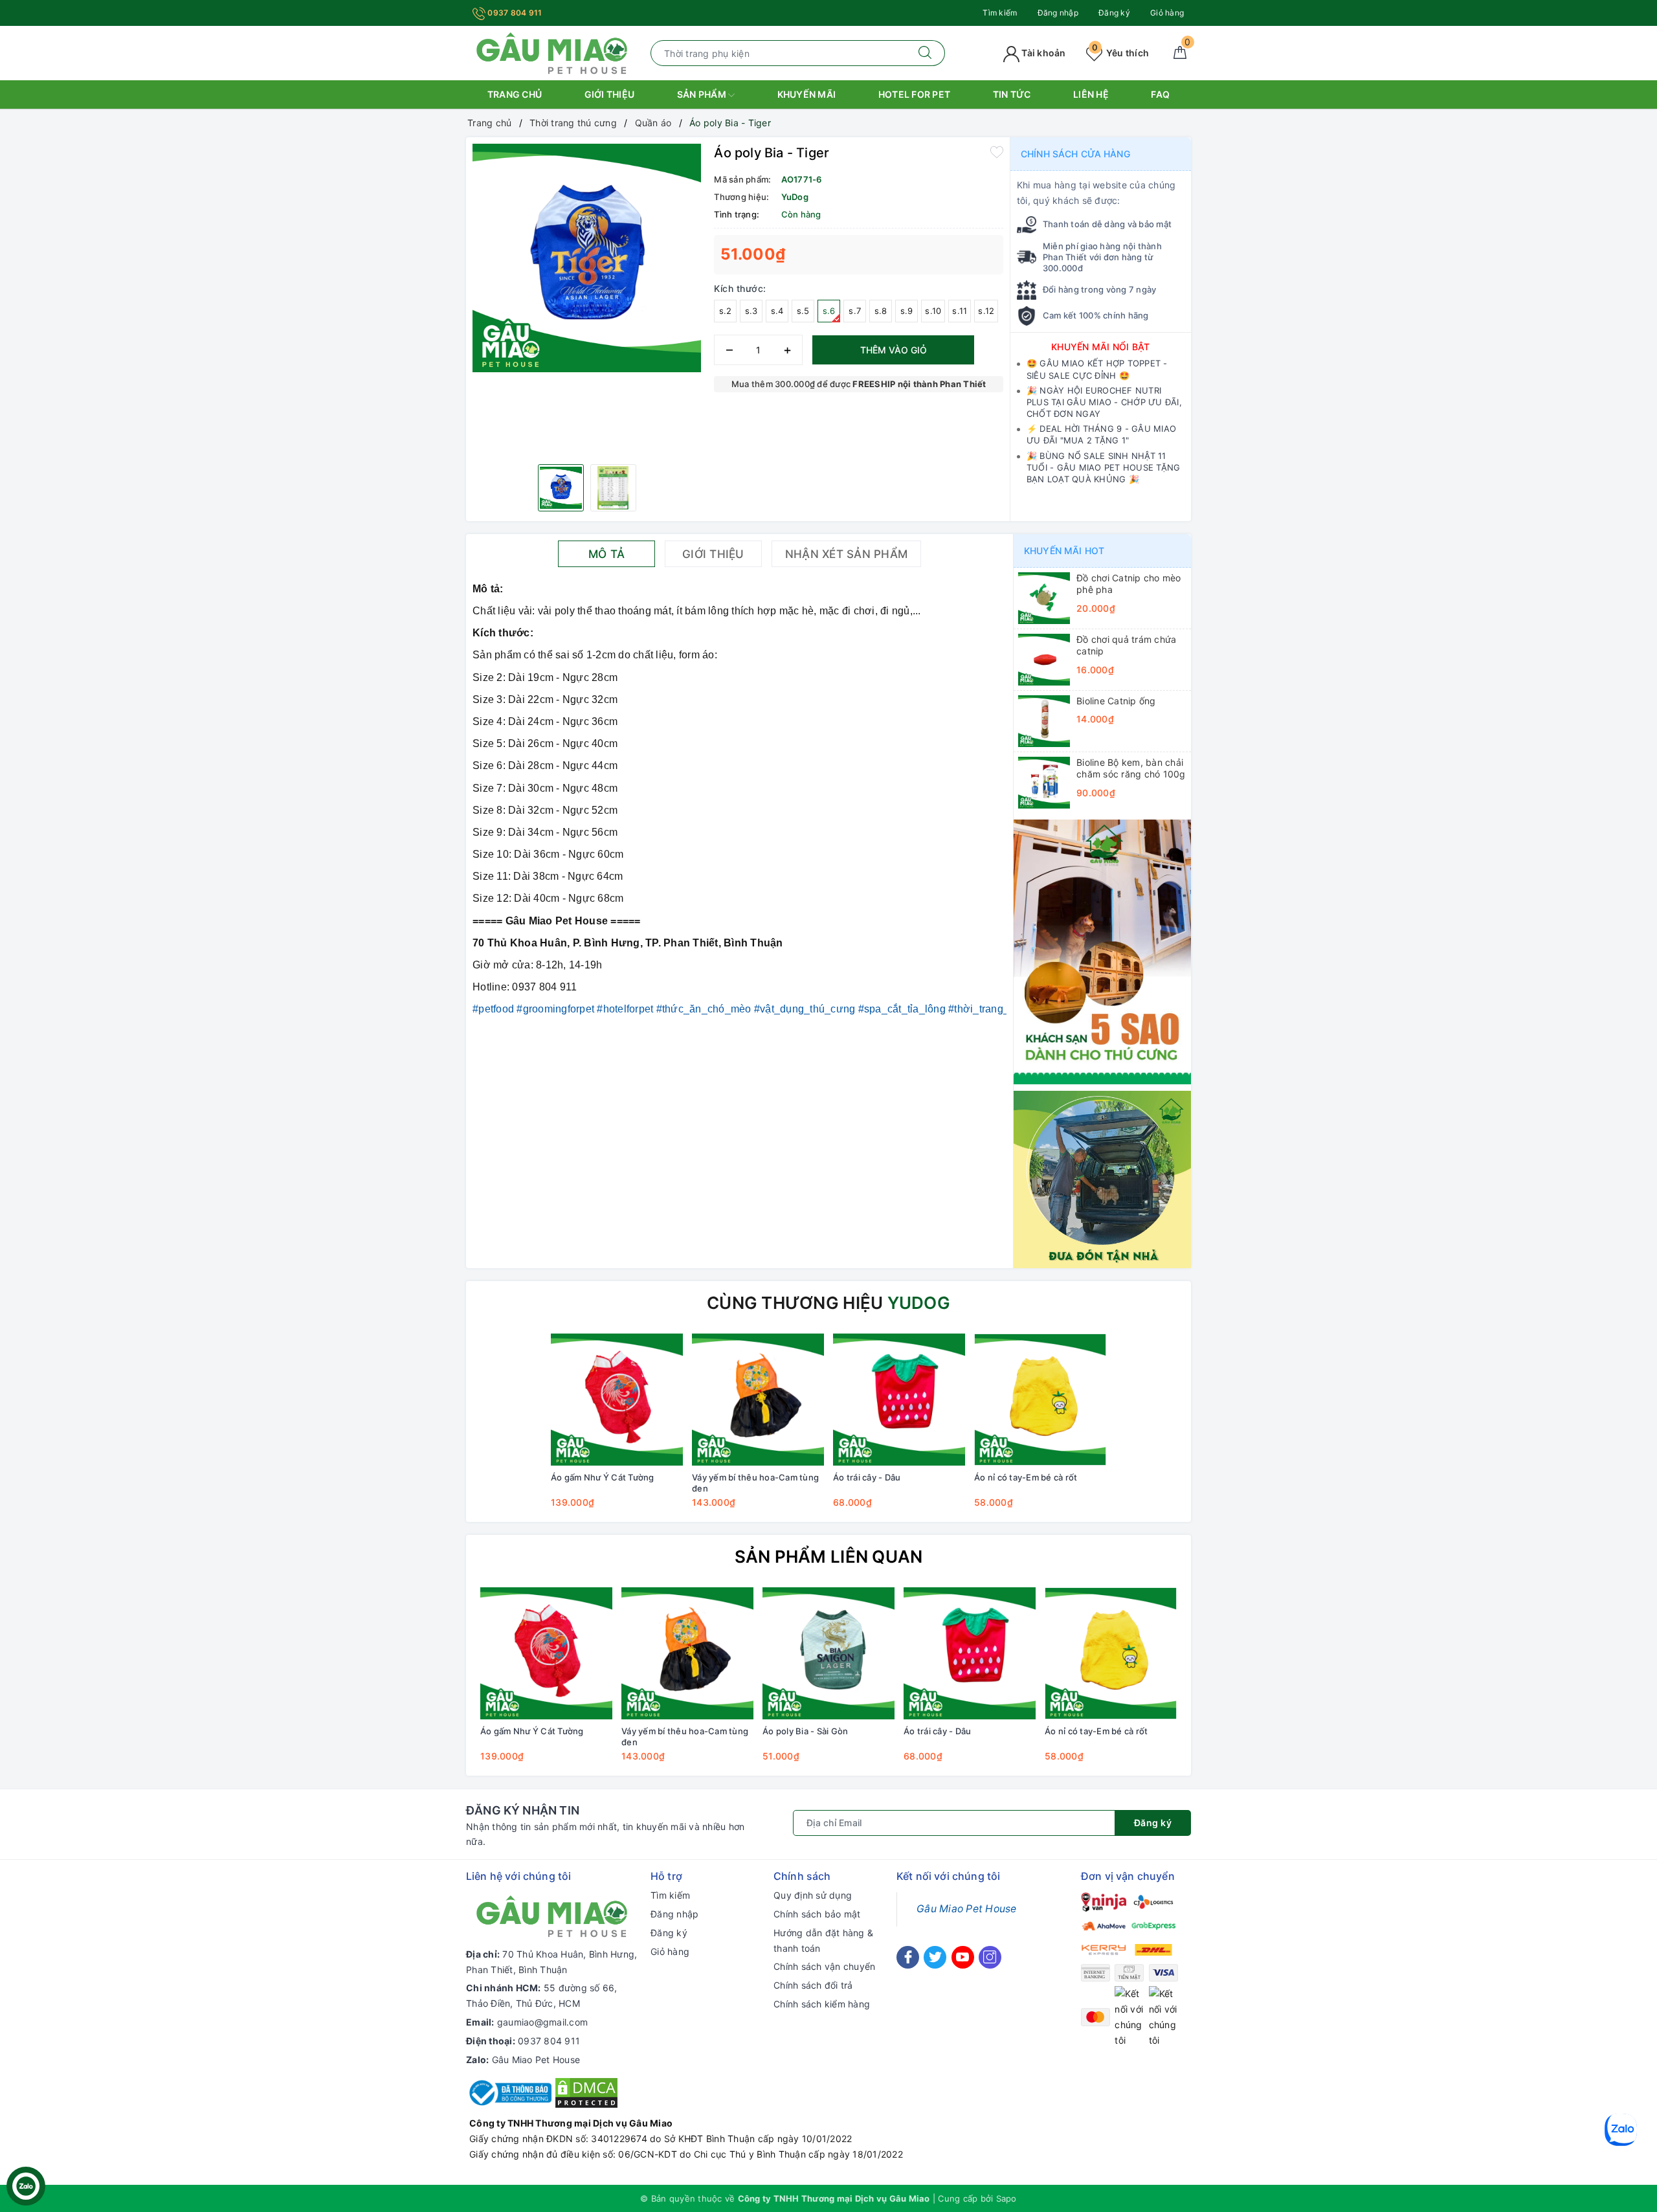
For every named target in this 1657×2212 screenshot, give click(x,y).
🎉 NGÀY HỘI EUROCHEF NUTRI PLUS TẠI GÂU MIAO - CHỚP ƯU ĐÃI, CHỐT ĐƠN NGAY (1104, 402)
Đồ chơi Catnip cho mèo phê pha (1129, 584)
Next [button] (1217, 1684)
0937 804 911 (514, 13)
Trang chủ (515, 94)
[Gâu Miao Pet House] (552, 52)
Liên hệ (1091, 94)
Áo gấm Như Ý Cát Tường (603, 1477)
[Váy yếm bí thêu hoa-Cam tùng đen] (758, 1400)
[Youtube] (963, 1957)
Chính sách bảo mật (817, 1914)
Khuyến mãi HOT (1064, 551)
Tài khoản (1043, 53)
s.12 (986, 311)
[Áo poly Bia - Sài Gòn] (828, 1653)
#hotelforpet (625, 1009)
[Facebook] (908, 1957)
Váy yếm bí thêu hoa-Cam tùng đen (755, 1483)
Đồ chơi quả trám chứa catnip (1126, 645)
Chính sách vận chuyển (824, 1966)
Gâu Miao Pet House (536, 2060)
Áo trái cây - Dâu (867, 1477)
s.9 (907, 311)
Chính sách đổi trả (813, 1985)
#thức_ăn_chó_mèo (704, 1009)
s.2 (726, 311)
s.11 (960, 311)
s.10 (933, 311)
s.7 (855, 311)
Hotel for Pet (914, 94)
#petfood (493, 1009)
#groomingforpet (555, 1009)
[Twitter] (935, 1957)
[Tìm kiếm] (925, 53)
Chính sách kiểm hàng (822, 2004)
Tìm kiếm (1000, 13)
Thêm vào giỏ (894, 350)
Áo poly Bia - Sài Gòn (805, 1731)
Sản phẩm (703, 94)
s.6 (829, 311)
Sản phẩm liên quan (829, 1557)
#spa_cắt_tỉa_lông (902, 1009)
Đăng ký (1114, 13)
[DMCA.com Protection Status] (586, 2092)
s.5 (803, 311)
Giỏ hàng (1167, 13)
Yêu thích (1120, 53)
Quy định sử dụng (813, 1895)
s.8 (881, 311)
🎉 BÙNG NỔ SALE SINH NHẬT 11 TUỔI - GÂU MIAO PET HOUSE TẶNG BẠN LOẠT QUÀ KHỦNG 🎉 (1104, 467)
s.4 (777, 311)
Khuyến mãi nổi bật (1101, 347)
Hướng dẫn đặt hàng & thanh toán (823, 1940)
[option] (587, 258)
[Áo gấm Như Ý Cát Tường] (617, 1400)
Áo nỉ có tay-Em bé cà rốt (1026, 1477)
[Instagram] (990, 1957)
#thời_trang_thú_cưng (1001, 1009)
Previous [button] (440, 1684)
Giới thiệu (610, 94)
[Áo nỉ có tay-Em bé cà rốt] (1040, 1400)
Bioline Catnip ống (1116, 701)
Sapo (1006, 2198)
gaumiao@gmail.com (542, 2022)
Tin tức (1012, 94)
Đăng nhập (1058, 13)
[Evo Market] (1102, 951)
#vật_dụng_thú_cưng (805, 1009)
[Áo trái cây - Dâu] (899, 1400)
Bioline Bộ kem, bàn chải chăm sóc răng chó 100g (1131, 768)
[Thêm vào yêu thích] (997, 151)
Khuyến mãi (807, 94)
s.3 (751, 311)
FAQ (1160, 94)
